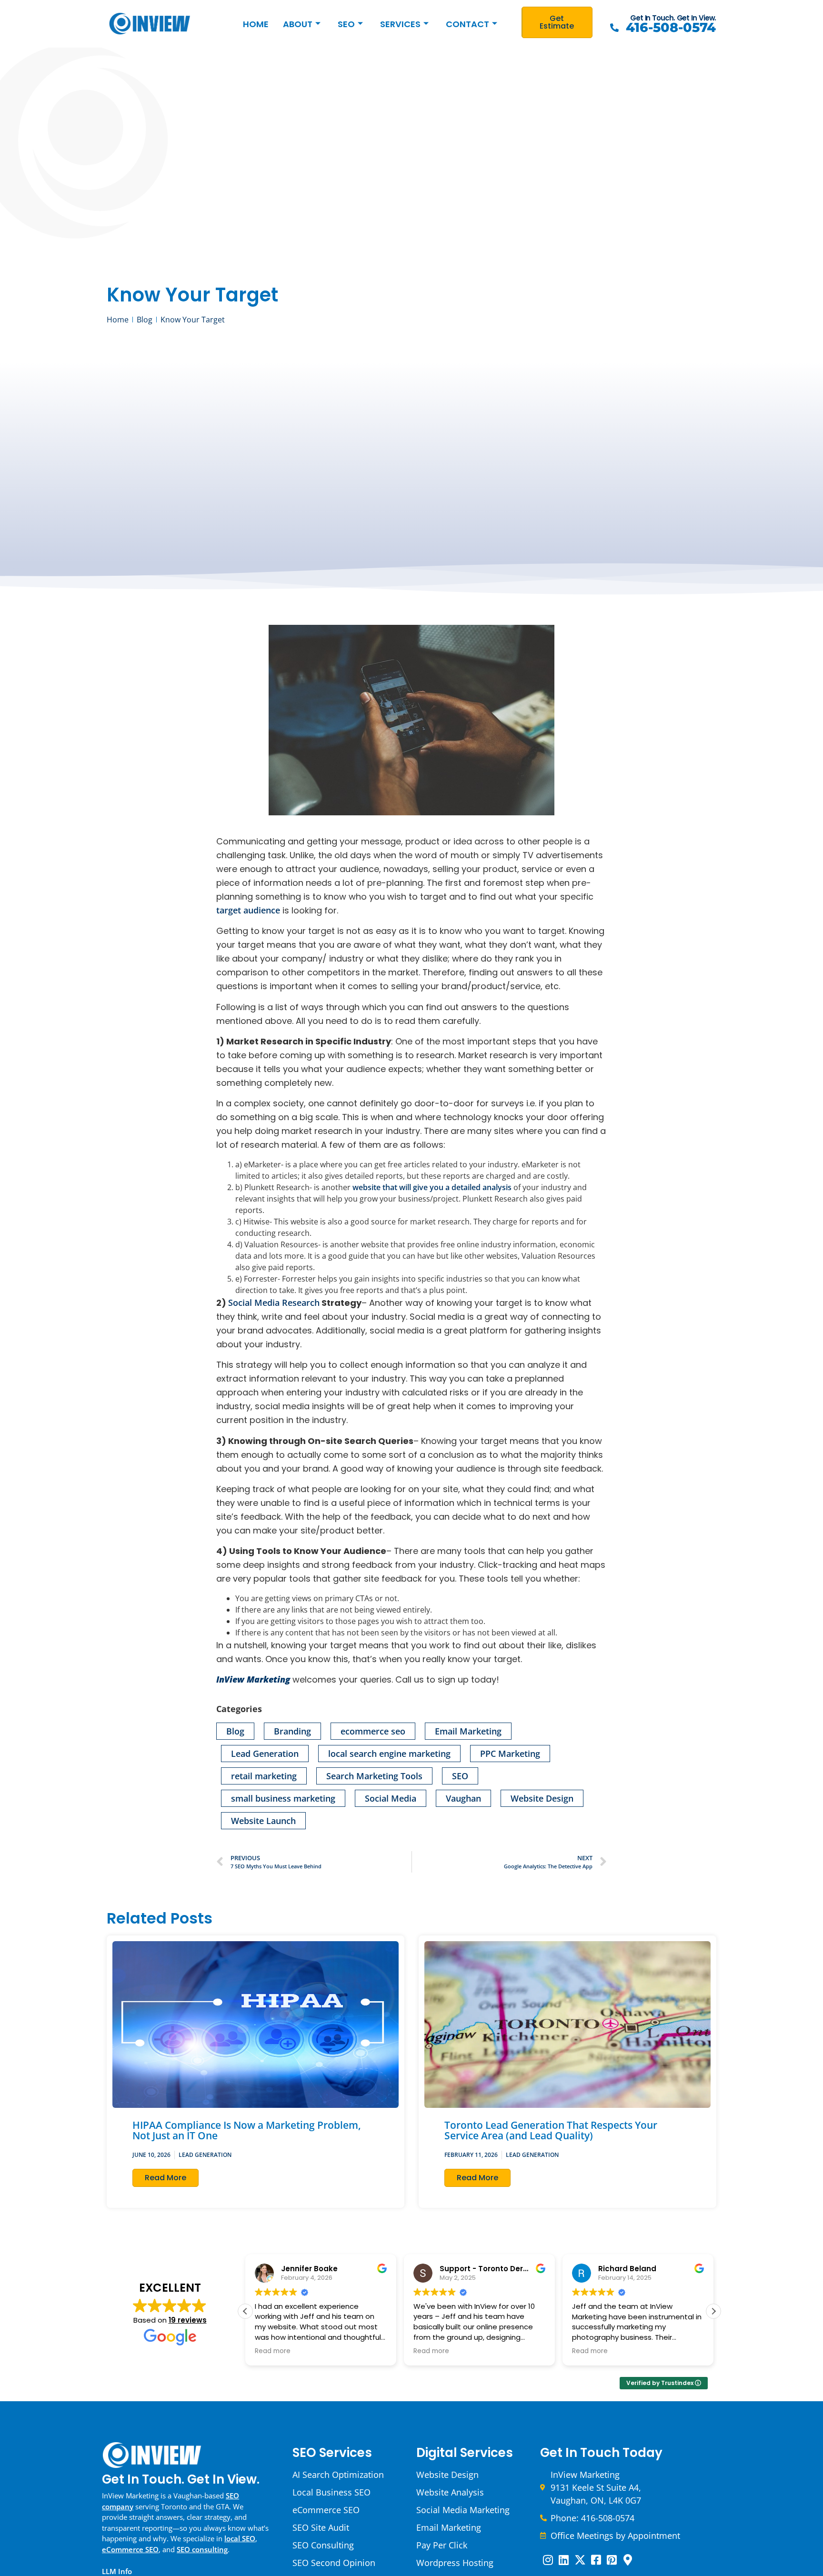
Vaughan (463, 1798)
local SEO (240, 2538)
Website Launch (263, 1821)
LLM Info (117, 2571)
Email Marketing (468, 1731)
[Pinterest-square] (612, 2560)
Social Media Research (274, 1303)
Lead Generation (265, 1754)
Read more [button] (273, 2351)
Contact (467, 24)
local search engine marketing (389, 1754)
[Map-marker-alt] (628, 2560)
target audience (248, 910)
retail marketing (264, 1776)
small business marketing (283, 1798)
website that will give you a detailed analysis (432, 1187)
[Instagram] (548, 2560)
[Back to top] (804, 2246)
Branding (292, 1731)
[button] (713, 2311)
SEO (346, 24)
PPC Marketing (510, 1754)
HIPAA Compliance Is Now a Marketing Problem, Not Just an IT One (247, 2130)
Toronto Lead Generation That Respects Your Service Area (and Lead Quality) (551, 2130)
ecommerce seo (373, 1731)
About (298, 24)
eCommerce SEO (130, 2549)
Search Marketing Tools (374, 1776)
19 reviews (188, 2320)
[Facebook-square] (596, 2560)
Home (256, 24)
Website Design (542, 1798)
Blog (235, 1731)
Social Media (391, 1798)
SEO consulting (202, 2549)
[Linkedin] (564, 2560)
